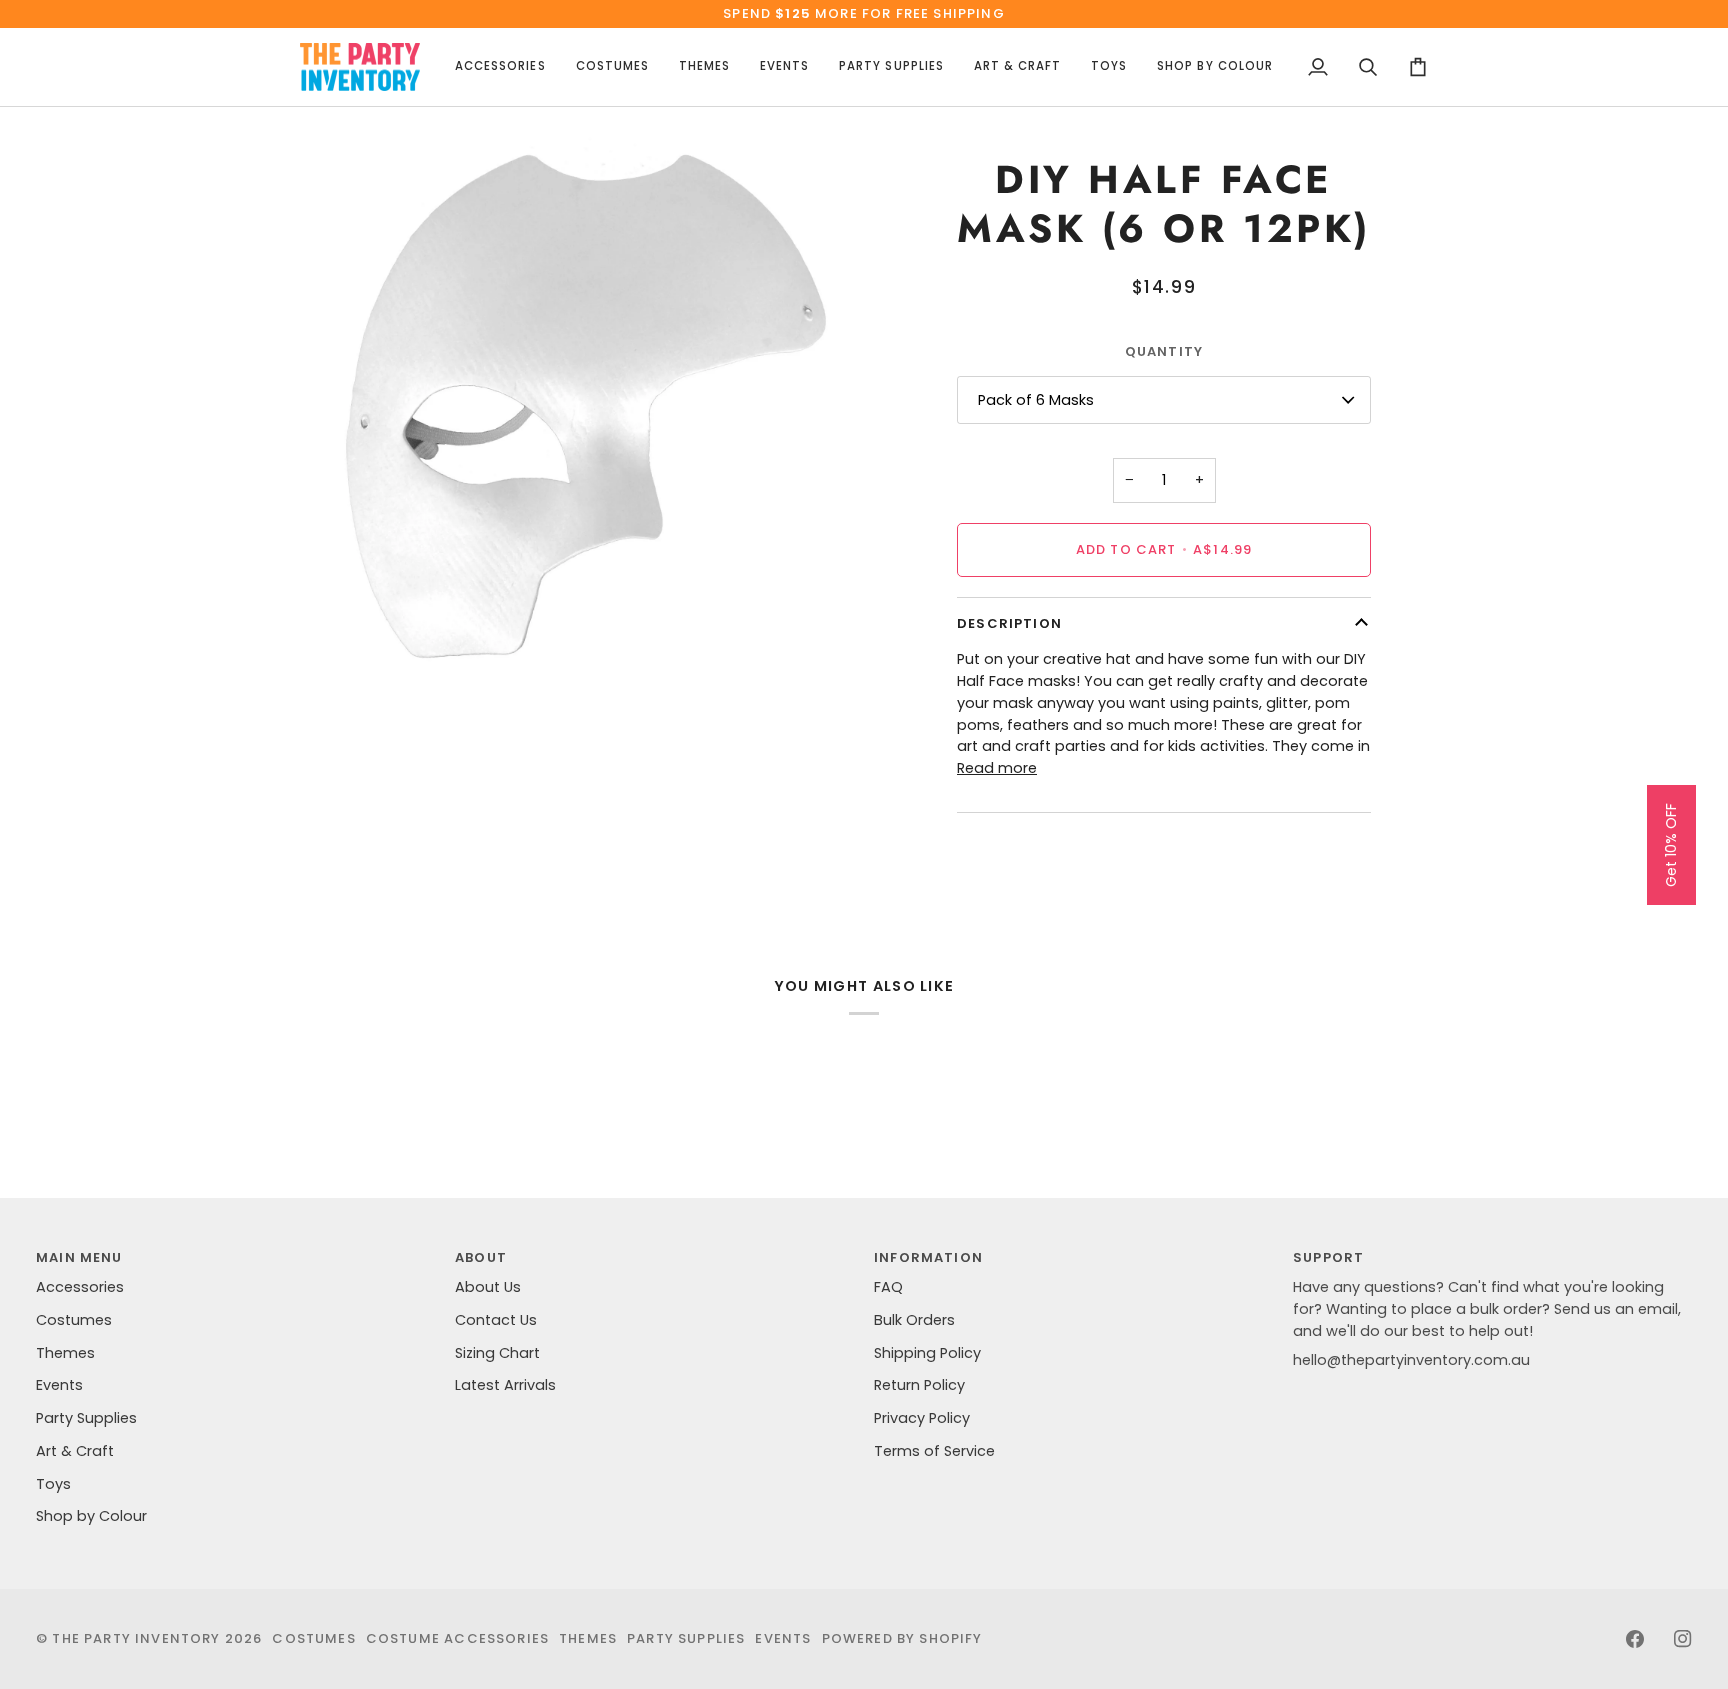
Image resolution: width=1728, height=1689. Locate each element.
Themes (65, 1353)
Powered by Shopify (902, 1638)
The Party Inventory (136, 1638)
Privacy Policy (922, 1418)
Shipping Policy (927, 1353)
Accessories (80, 1287)
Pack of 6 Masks (1036, 400)
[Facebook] (1635, 1639)
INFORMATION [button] (928, 1257)
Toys (53, 1484)
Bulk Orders (914, 1320)
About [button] (481, 1257)
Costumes (74, 1320)
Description (1009, 623)
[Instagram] (1683, 1639)
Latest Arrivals (505, 1385)
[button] (500, 67)
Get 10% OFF (1671, 845)
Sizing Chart (497, 1353)
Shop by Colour (91, 1516)
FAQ (888, 1287)
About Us (488, 1287)
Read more (997, 768)
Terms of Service (934, 1451)
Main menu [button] (79, 1257)
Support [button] (1328, 1257)
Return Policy (919, 1385)
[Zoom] (337, 642)
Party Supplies (86, 1418)
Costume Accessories (457, 1638)
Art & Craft (75, 1451)
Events (59, 1385)
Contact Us (496, 1320)
